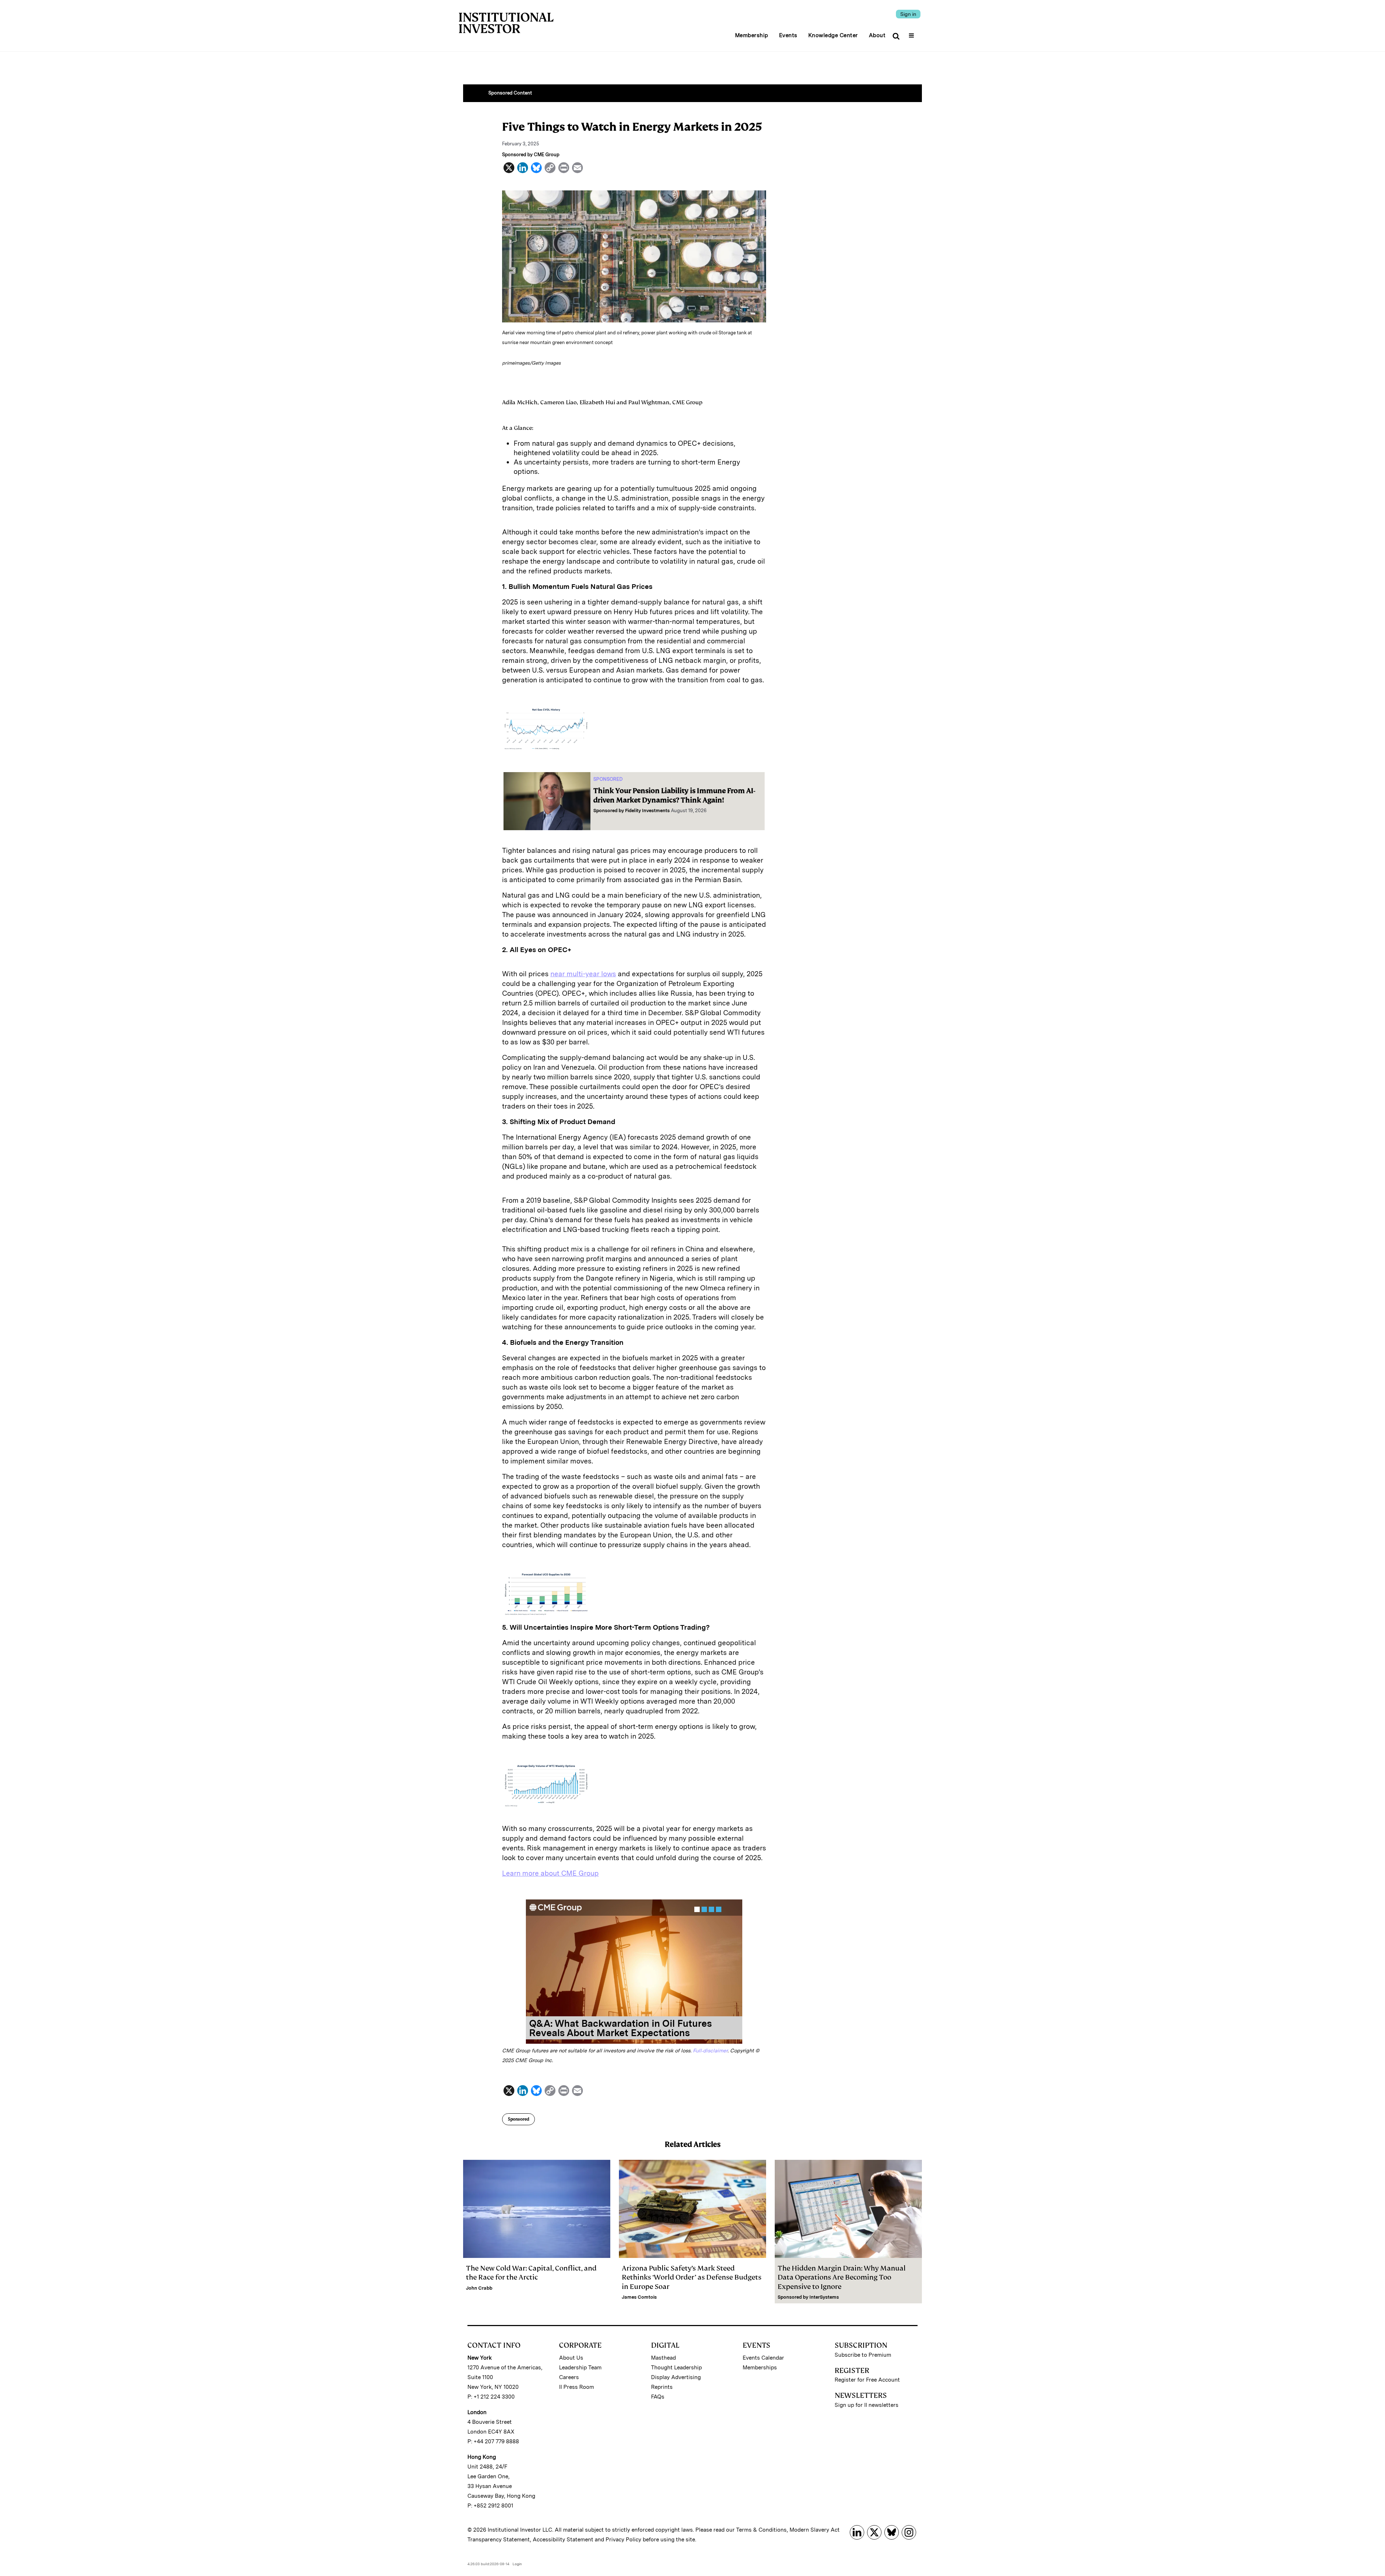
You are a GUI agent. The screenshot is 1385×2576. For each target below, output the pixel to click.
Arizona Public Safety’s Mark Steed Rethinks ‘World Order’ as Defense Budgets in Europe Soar (692, 2277)
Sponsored (518, 2119)
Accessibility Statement (563, 2540)
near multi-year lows (583, 974)
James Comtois (639, 2297)
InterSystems (824, 2297)
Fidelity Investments (647, 811)
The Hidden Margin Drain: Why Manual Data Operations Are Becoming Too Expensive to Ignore (842, 2277)
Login (517, 2564)
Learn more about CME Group (550, 1873)
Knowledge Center (833, 35)
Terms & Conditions (761, 2530)
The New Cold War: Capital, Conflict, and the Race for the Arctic (531, 2273)
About (877, 35)
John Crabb (479, 2288)
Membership (752, 35)
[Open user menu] (912, 33)
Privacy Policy (623, 2540)
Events (788, 35)
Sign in (908, 14)
